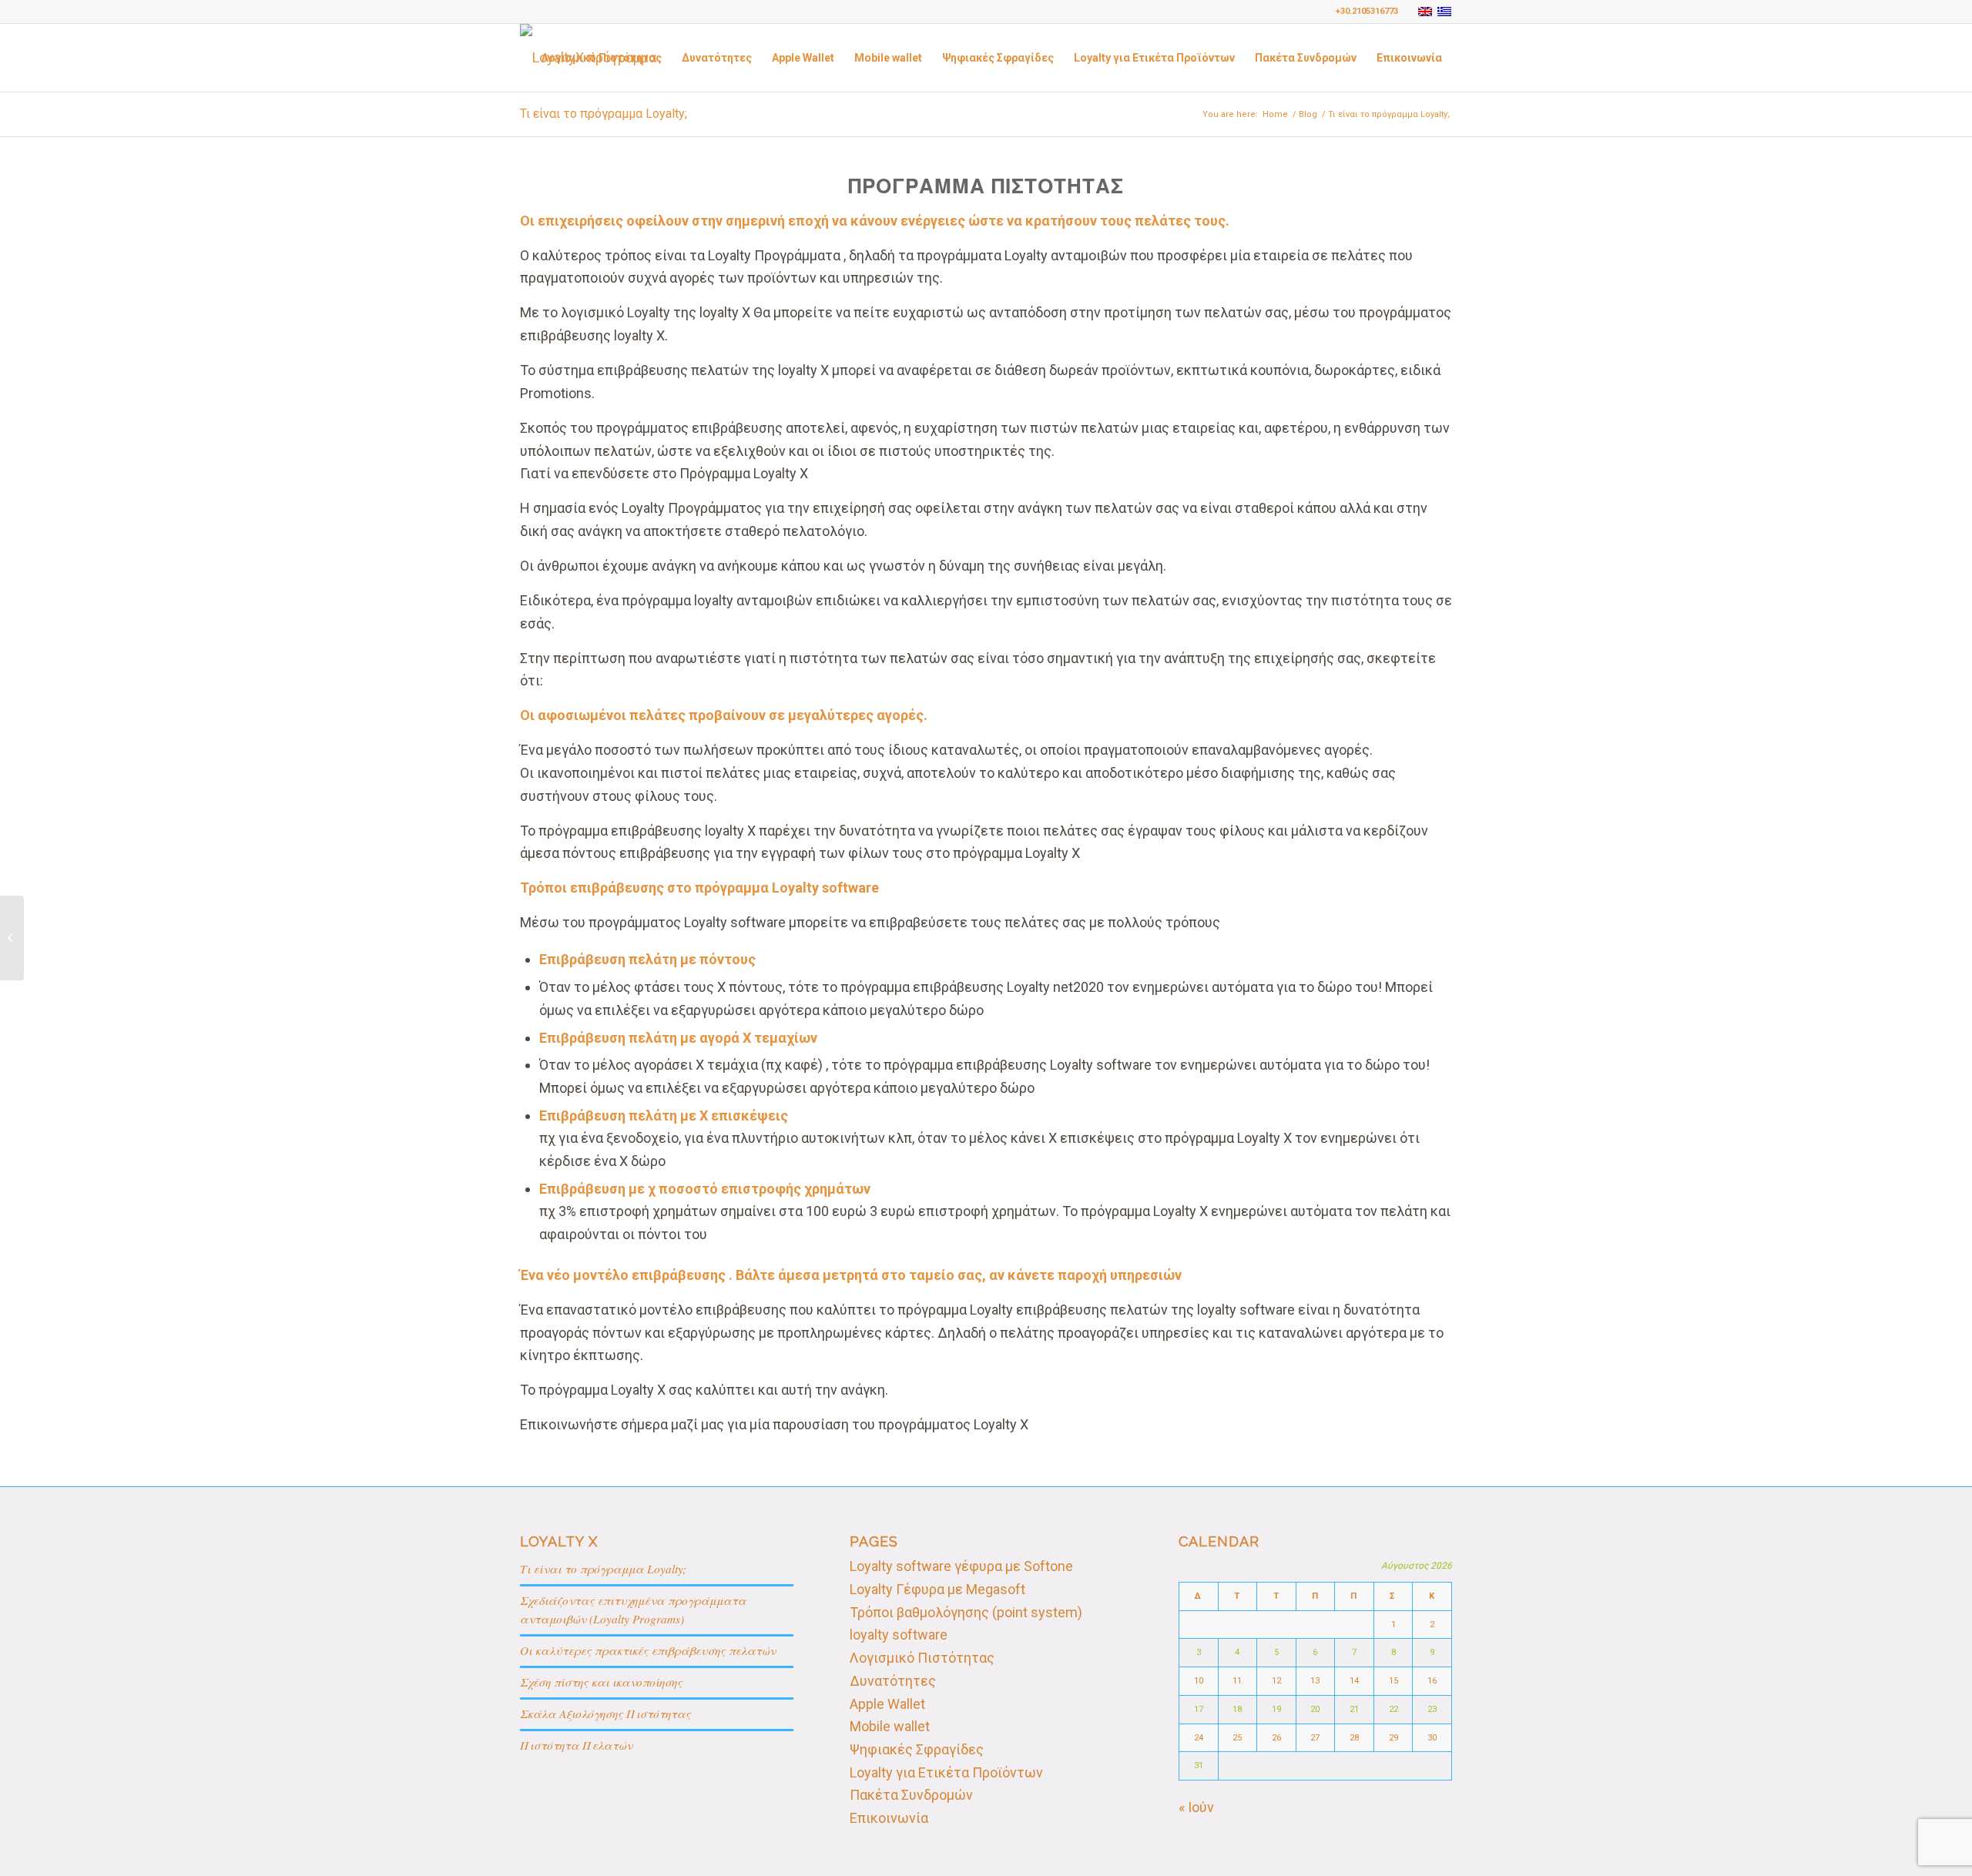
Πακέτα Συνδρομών (911, 1795)
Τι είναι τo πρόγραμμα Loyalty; (604, 114)
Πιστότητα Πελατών (576, 1745)
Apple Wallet (887, 1704)
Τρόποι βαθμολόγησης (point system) (966, 1612)
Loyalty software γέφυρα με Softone (961, 1566)
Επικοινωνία (889, 1818)
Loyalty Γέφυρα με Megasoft (937, 1589)
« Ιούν (1196, 1807)
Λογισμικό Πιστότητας (922, 1658)
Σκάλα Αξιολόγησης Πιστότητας (605, 1714)
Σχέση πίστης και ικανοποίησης (601, 1682)
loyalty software (899, 1635)
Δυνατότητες (893, 1681)
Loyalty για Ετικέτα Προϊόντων (946, 1772)
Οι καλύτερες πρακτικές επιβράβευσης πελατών (648, 1650)
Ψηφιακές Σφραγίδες (917, 1749)
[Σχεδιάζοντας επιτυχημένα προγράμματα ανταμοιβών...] (12, 938)
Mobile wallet (890, 1726)
